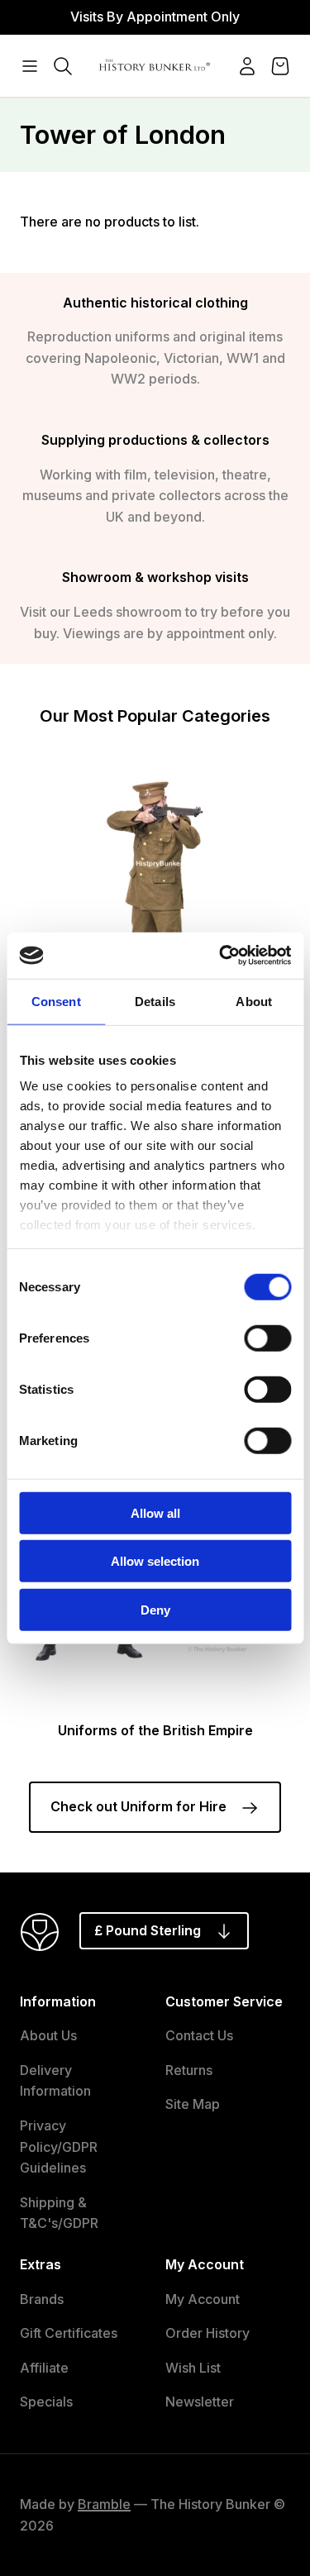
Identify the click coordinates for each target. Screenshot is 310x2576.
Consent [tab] (56, 1001)
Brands (42, 2299)
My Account (203, 2299)
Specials (46, 2402)
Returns (189, 2070)
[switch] (267, 1338)
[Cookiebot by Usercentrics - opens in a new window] (221, 956)
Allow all (155, 1512)
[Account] (247, 66)
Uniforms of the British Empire (155, 1730)
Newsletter (200, 2402)
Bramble (104, 2504)
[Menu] (30, 66)
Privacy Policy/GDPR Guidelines (59, 2147)
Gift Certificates (69, 2333)
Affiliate (44, 2368)
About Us (48, 2035)
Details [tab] (155, 1001)
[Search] (63, 66)
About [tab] (254, 1001)
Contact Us (199, 2035)
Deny (155, 1609)
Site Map (193, 2104)
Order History (207, 2333)
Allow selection (155, 1561)
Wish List (193, 2368)
